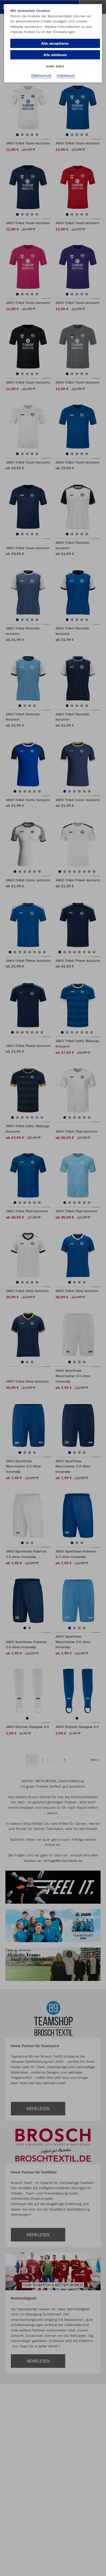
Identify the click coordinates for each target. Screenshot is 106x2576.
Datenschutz (41, 75)
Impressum (66, 75)
